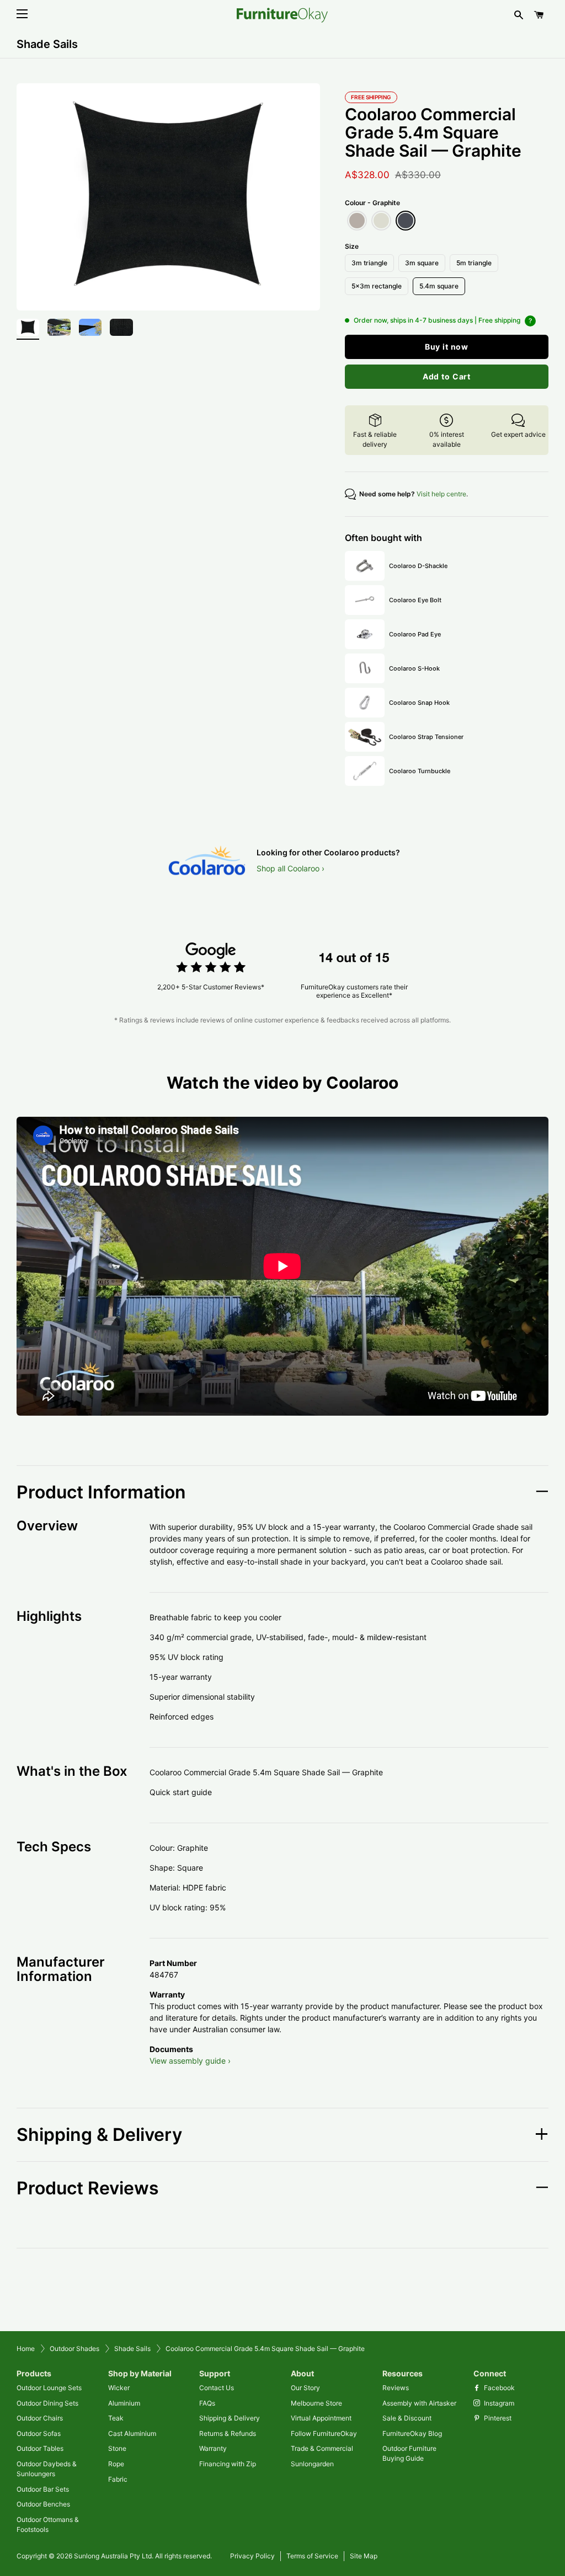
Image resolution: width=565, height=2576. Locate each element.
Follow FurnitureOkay (324, 2433)
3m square (422, 263)
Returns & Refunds (228, 2433)
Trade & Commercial (322, 2448)
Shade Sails (47, 44)
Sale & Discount (407, 2418)
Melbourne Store (316, 2403)
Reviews (396, 2388)
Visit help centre (441, 494)
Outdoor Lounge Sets (49, 2388)
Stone (117, 2448)
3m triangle (369, 263)
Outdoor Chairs (40, 2418)
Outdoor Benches (43, 2504)
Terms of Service (312, 2556)
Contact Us (217, 2388)
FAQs (207, 2403)
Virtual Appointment (321, 2418)
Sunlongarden (312, 2464)
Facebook (499, 2388)
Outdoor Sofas (39, 2433)
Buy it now (447, 347)
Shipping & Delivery (230, 2418)
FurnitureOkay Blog (412, 2433)
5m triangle (474, 263)
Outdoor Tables (40, 2448)
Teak (116, 2418)
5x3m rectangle (377, 286)
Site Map (364, 2556)
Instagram (498, 2403)
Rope (116, 2464)
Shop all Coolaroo (288, 868)
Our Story (305, 2388)
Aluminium (124, 2403)
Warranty (213, 2448)
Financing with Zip (228, 2464)
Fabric (118, 2479)
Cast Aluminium (132, 2433)
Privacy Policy (252, 2556)
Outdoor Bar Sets (43, 2489)
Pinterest (497, 2418)
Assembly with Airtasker (419, 2403)
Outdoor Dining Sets (47, 2403)
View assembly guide (188, 2061)
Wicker (119, 2388)
